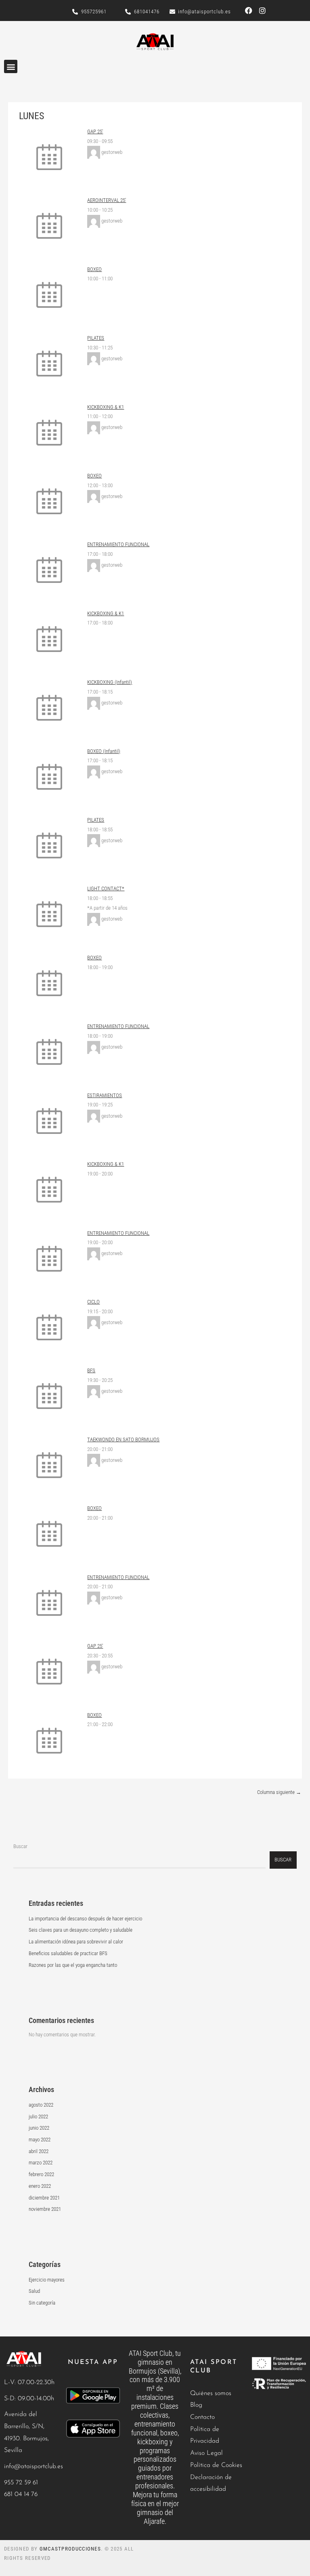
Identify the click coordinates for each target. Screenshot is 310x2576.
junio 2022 (39, 2128)
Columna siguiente (279, 1792)
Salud (34, 2291)
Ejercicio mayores (47, 2280)
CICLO (93, 1302)
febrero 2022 (41, 2174)
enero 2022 (40, 2186)
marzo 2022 (41, 2163)
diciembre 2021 (44, 2198)
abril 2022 (39, 2151)
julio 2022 (38, 2117)
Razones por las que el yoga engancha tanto (73, 1965)
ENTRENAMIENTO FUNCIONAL (118, 544)
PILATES (96, 338)
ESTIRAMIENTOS (105, 1095)
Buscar (20, 1846)
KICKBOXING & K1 (106, 407)
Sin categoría (42, 2303)
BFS (91, 1370)
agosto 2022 (41, 2105)
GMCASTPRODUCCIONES (70, 2549)
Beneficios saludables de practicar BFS (68, 1953)
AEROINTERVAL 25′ (107, 200)
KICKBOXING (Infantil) (110, 682)
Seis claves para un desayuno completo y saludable (81, 1930)
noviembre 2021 (45, 2209)
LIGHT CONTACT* (106, 888)
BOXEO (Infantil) (104, 751)
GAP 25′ (95, 131)
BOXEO (94, 269)
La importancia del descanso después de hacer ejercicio (85, 1919)
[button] (11, 66)
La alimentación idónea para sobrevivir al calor (76, 1942)
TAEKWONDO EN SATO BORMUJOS (123, 1439)
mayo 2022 (40, 2140)
